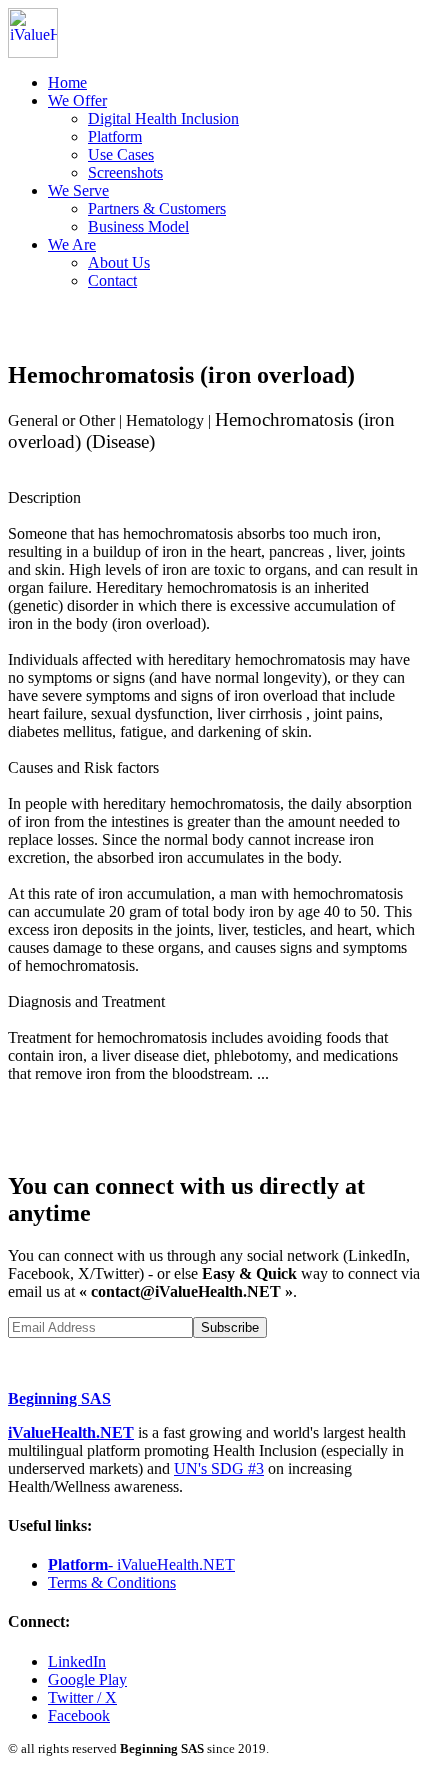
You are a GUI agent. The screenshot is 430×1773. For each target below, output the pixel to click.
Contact (112, 280)
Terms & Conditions (112, 1582)
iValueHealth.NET (71, 1432)
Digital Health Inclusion (163, 118)
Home (67, 82)
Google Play (87, 1679)
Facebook (79, 1715)
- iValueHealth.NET (141, 1564)
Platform (115, 136)
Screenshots (125, 172)
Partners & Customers (157, 208)
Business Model (138, 226)
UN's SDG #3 (219, 1468)
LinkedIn (77, 1661)
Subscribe (230, 1327)
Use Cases (121, 154)
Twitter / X (82, 1697)
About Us (119, 262)
